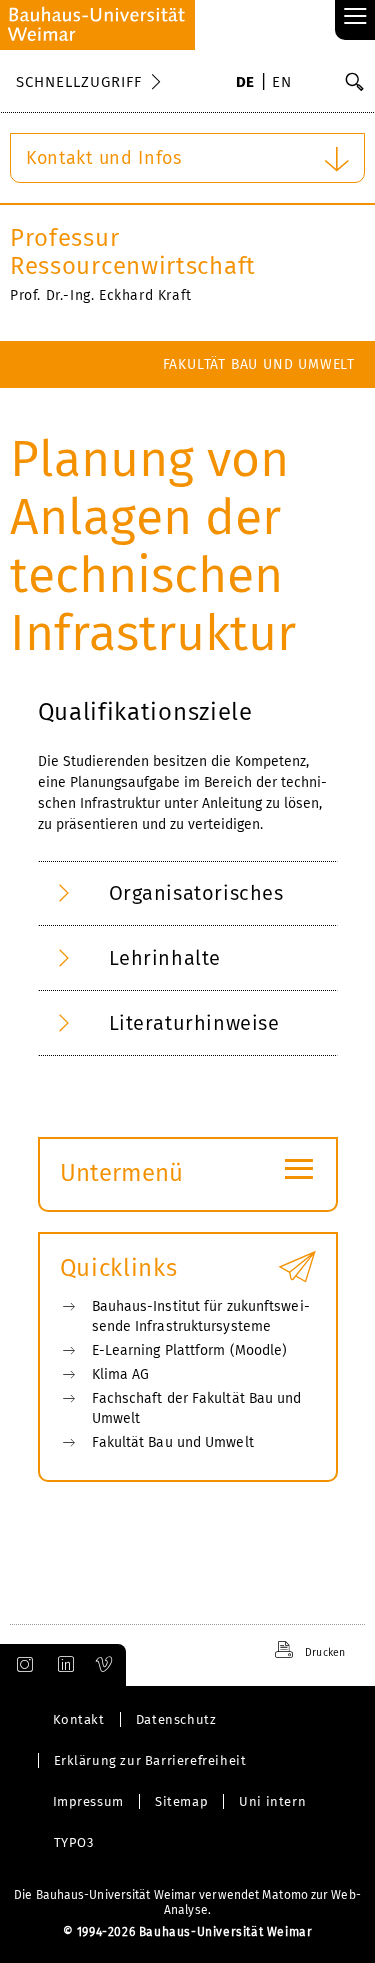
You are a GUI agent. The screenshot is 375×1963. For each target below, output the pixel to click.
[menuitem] (245, 84)
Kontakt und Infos (104, 158)
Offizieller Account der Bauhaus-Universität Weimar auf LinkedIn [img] (63, 1665)
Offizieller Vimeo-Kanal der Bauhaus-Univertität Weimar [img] (105, 1665)
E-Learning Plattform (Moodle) (190, 1350)
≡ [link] (355, 17)
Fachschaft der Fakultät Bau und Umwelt (197, 1408)
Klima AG (121, 1374)
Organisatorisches (196, 893)
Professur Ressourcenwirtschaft (133, 252)
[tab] (188, 893)
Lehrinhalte (165, 958)
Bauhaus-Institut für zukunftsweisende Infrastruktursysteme (201, 1316)
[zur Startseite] (97, 25)
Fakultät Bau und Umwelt (259, 364)
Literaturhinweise (194, 1023)
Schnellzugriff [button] (79, 82)
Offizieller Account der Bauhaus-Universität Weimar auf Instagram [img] (21, 1665)
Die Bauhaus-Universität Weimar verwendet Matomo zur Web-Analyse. (187, 1902)
